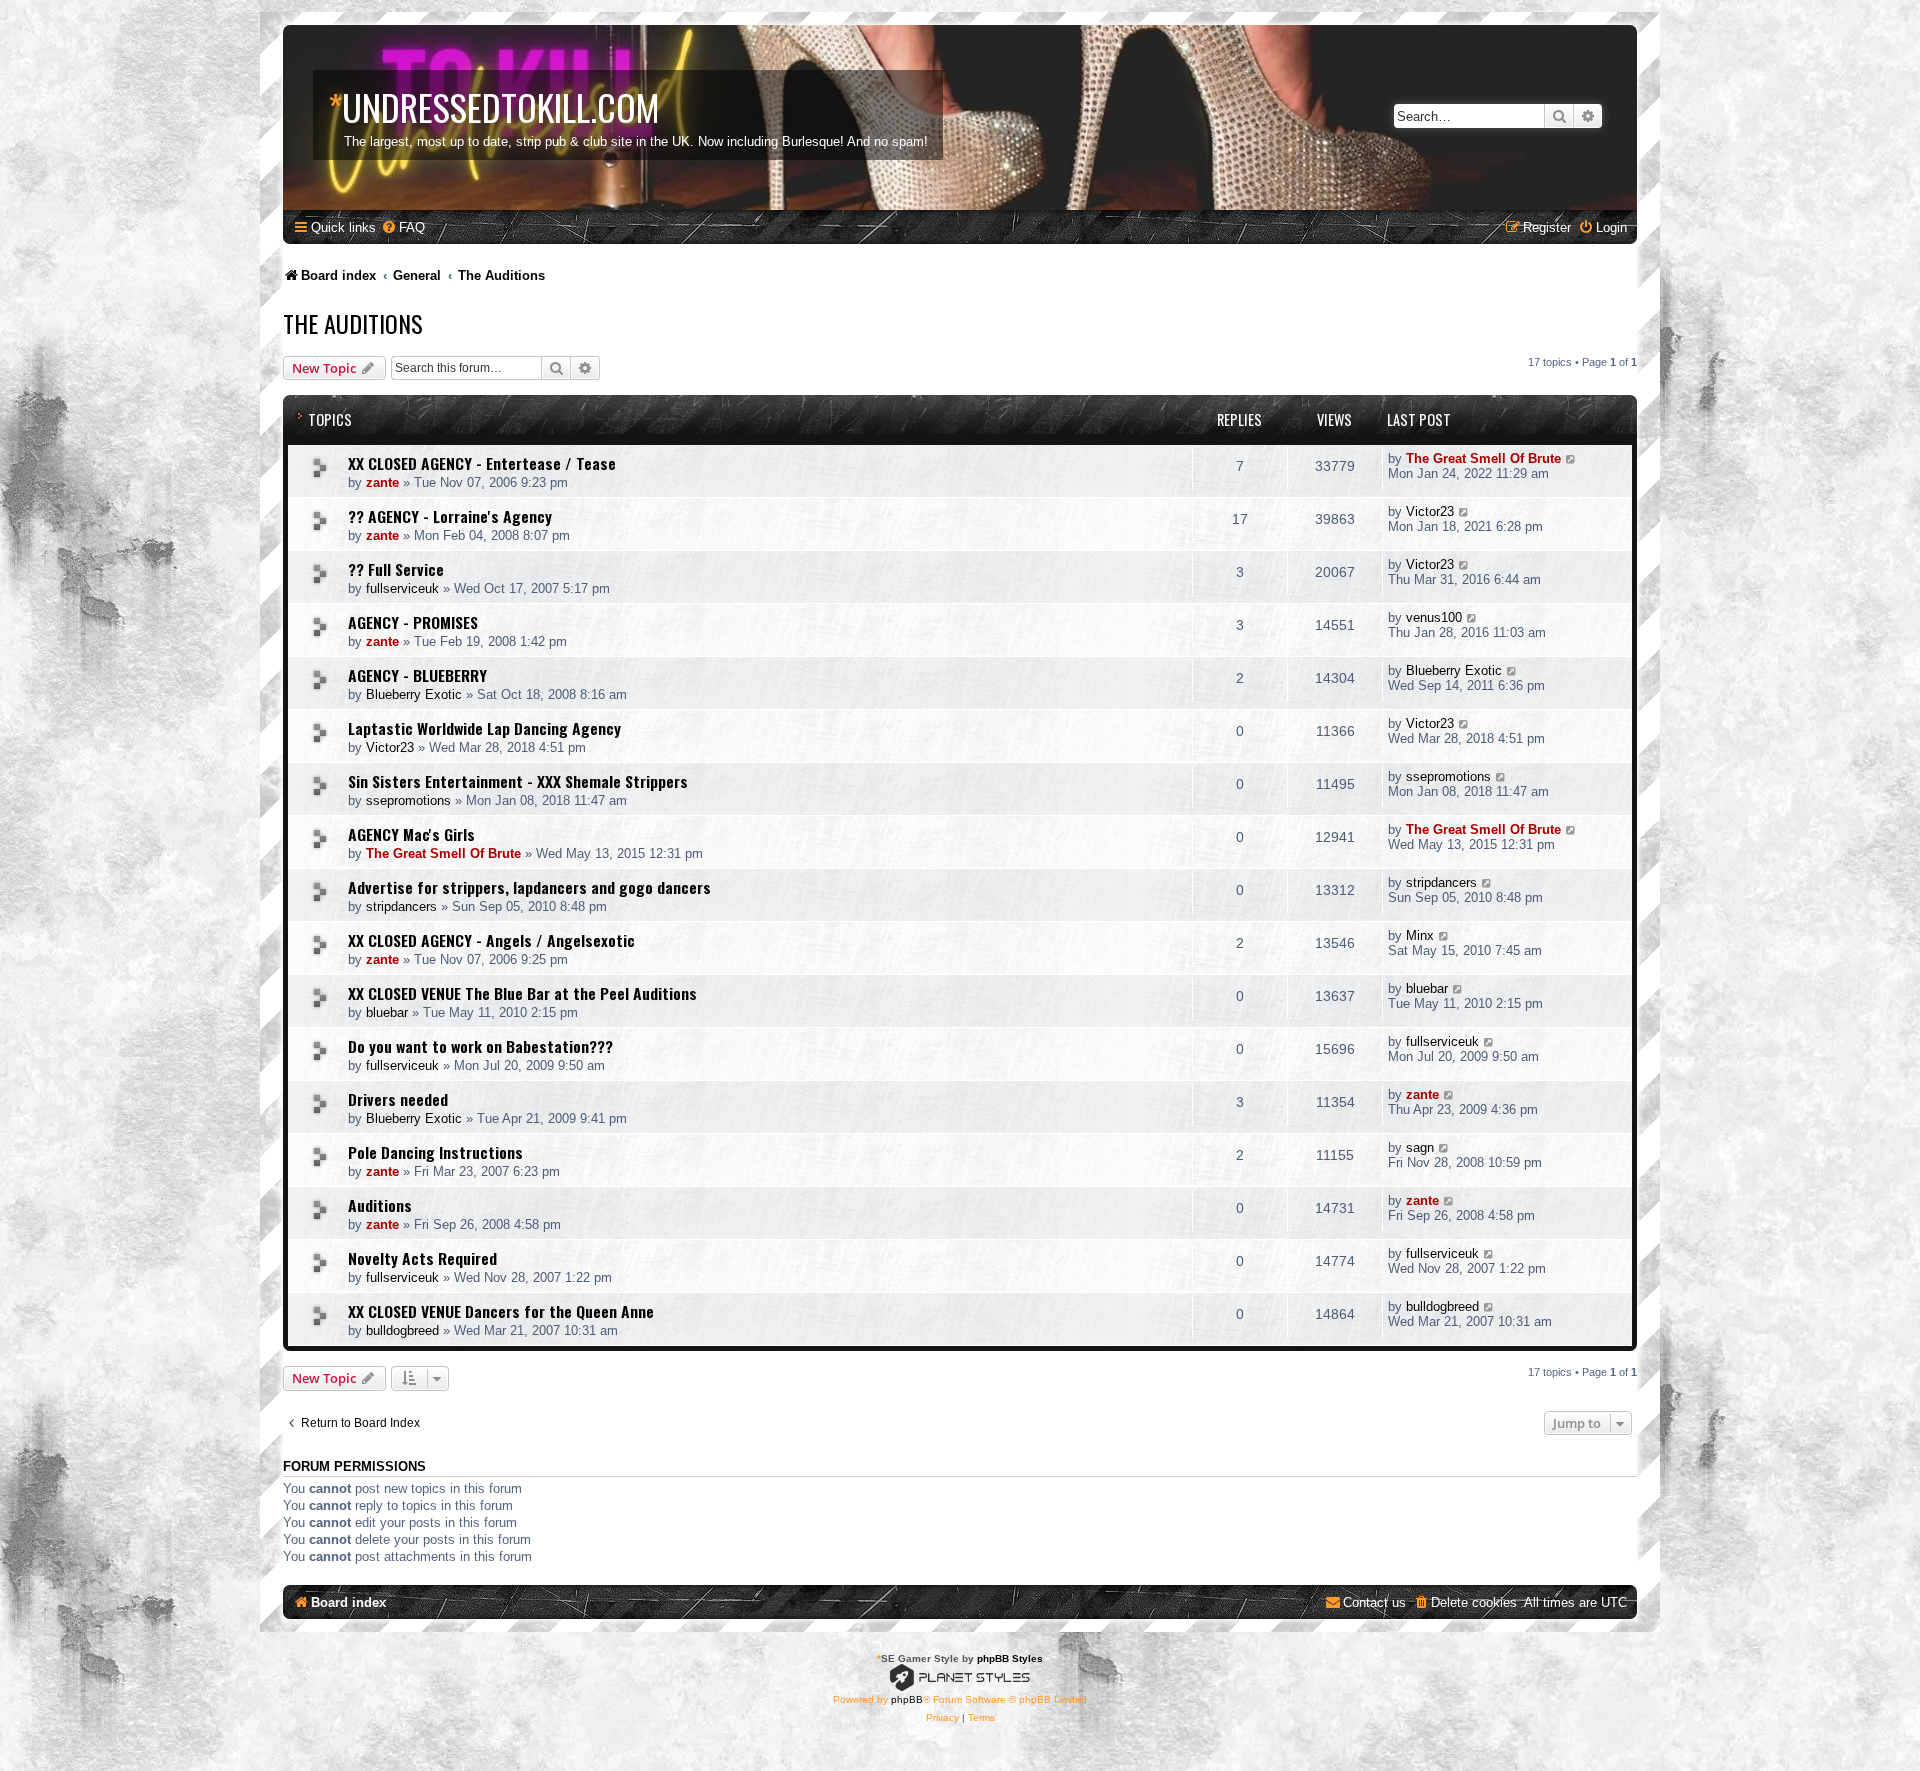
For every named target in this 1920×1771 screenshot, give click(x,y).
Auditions (380, 1205)
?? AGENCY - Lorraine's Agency (450, 516)
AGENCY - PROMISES (413, 622)
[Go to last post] (1571, 458)
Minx (1420, 935)
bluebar (387, 1012)
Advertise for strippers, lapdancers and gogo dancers (529, 887)
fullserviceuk (402, 588)
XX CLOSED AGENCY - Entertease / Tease (482, 463)
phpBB (907, 1699)
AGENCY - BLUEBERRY (417, 675)
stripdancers (401, 906)
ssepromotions (408, 800)
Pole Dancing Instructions (435, 1152)
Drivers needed (398, 1099)
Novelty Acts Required (422, 1258)
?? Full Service (396, 569)
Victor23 (1430, 511)
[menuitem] (403, 227)
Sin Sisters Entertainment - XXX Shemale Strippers (518, 781)
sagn (1420, 1147)
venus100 (1434, 617)
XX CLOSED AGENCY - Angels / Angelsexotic (491, 940)
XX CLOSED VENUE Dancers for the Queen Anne (501, 1311)
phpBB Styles (1010, 1658)
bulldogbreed (402, 1330)
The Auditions (353, 323)
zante (382, 482)
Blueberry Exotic (414, 694)
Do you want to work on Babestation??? (480, 1046)
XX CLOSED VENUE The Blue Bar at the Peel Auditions (522, 993)
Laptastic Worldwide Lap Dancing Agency (484, 728)
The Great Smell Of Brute (1483, 458)
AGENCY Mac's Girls (411, 834)
